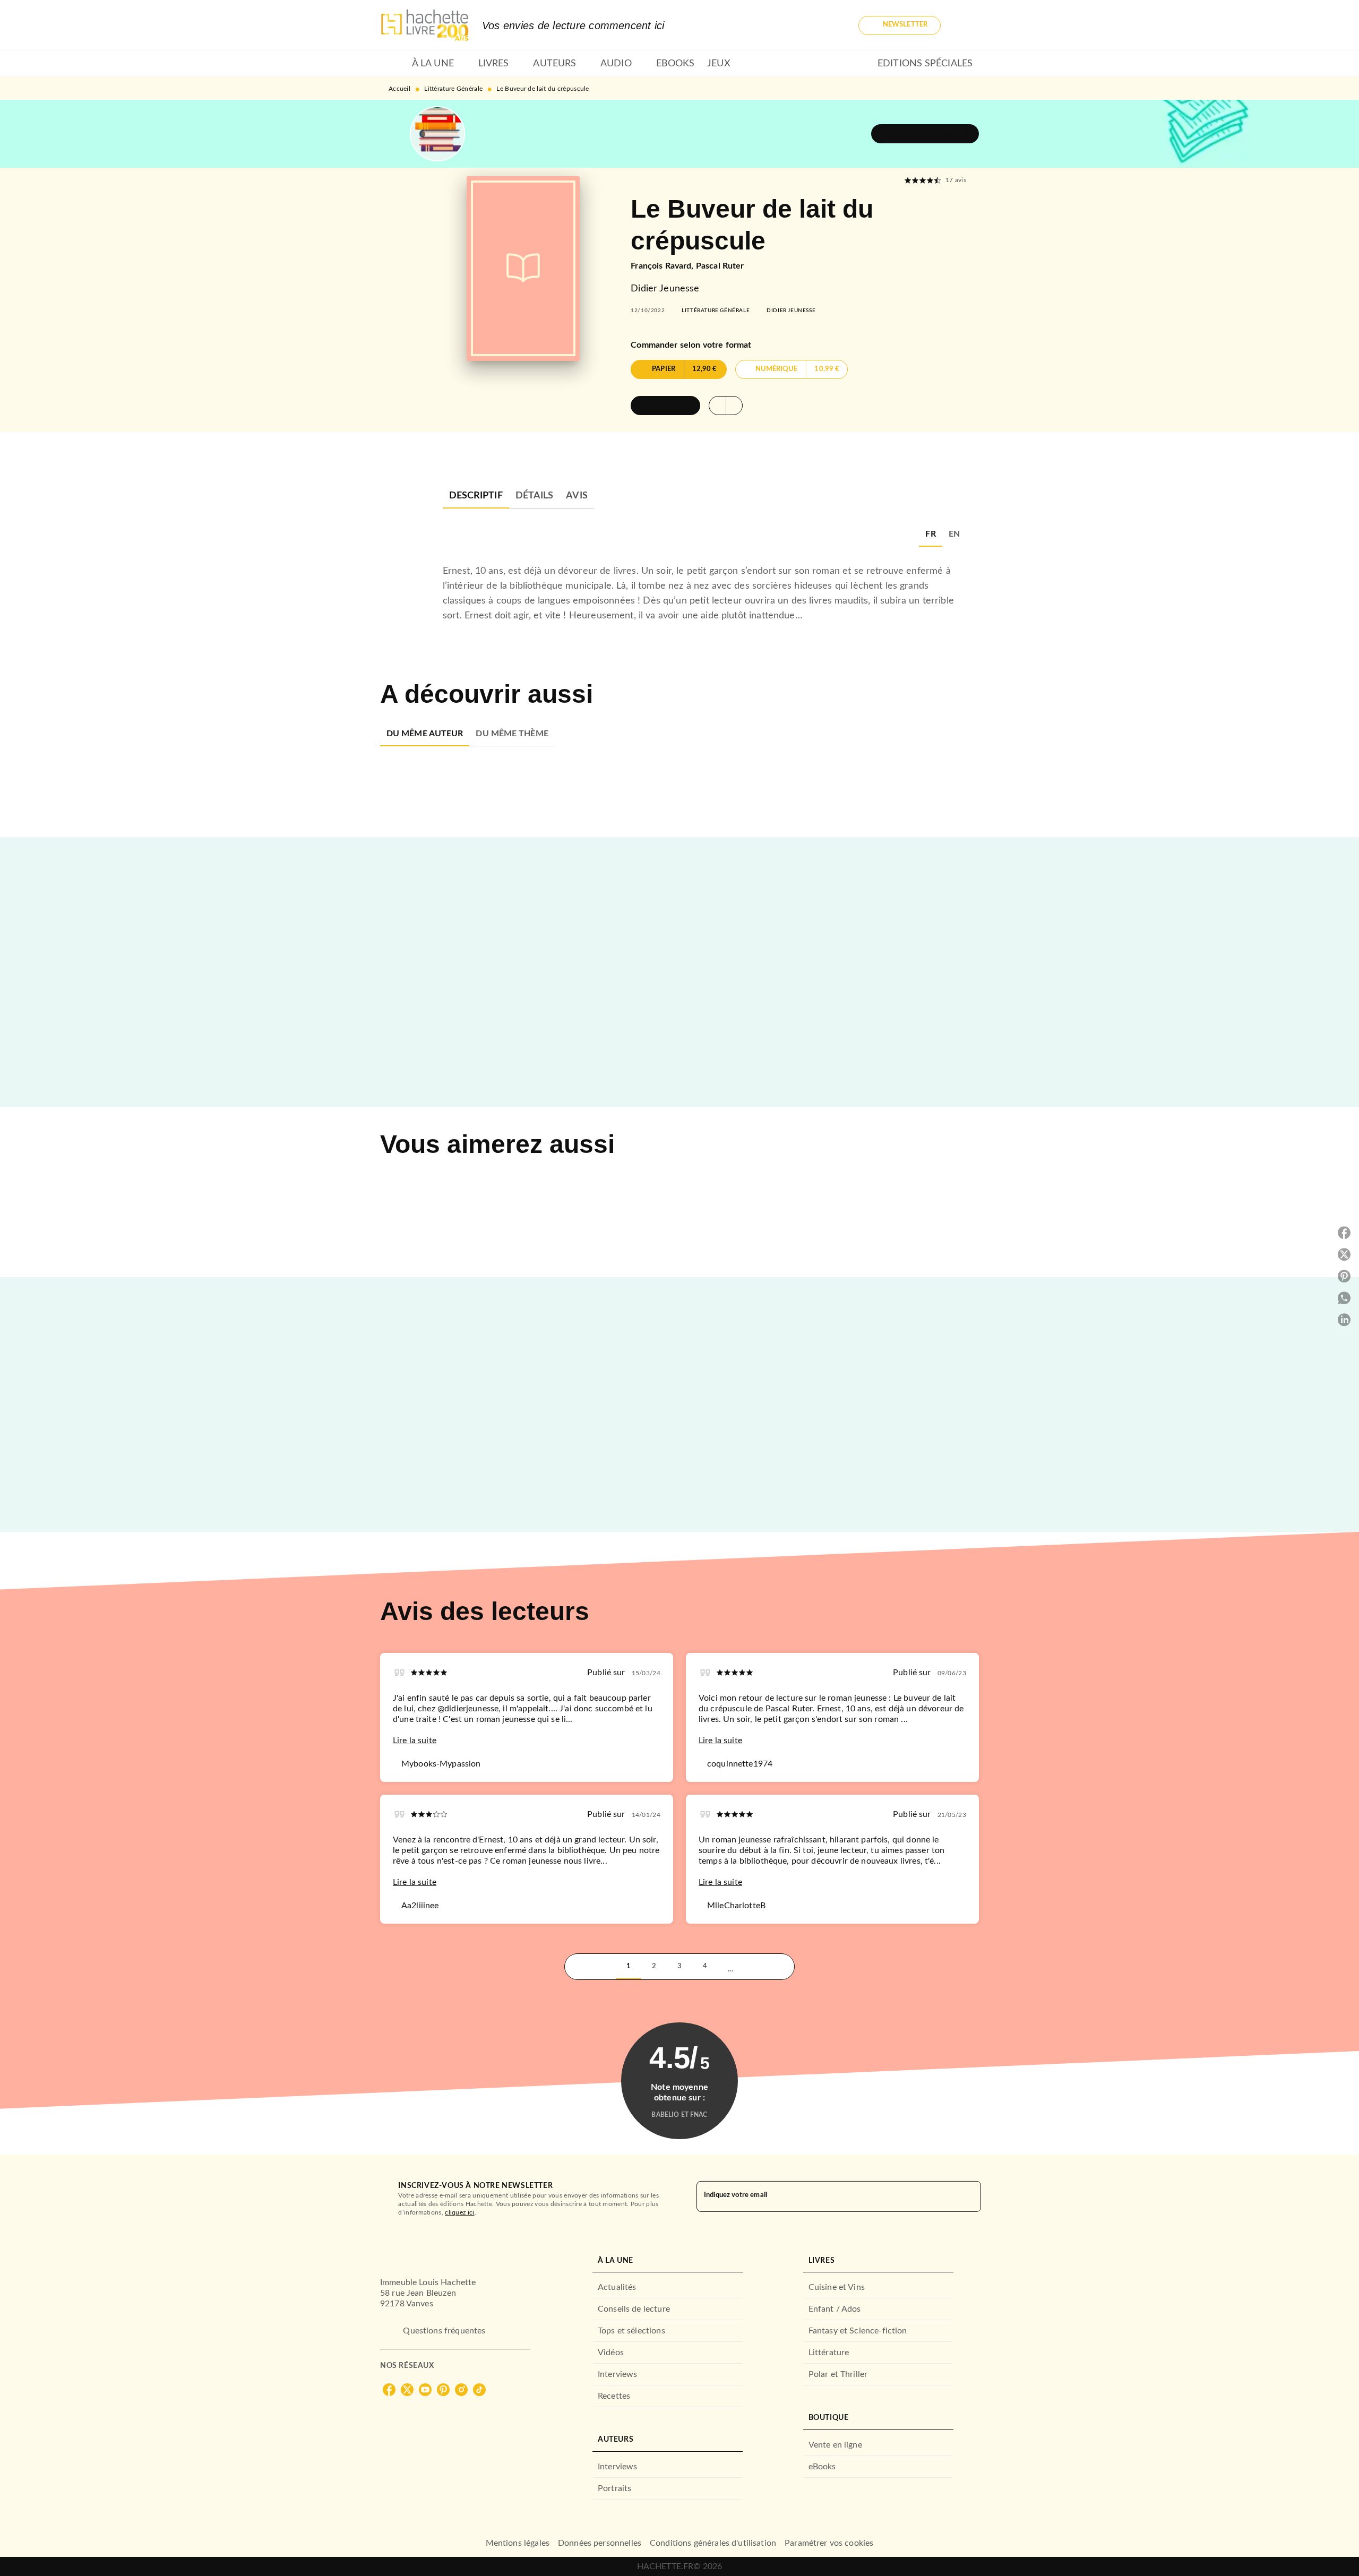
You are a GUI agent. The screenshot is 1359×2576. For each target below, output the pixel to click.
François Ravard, (663, 266)
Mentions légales (518, 2543)
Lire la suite (415, 1741)
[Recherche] (966, 25)
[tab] (393, 64)
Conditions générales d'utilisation (713, 2543)
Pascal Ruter (720, 266)
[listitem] (389, 2390)
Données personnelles (600, 2543)
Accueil (399, 89)
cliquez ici (459, 2212)
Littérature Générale (453, 89)
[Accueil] (425, 25)
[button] (900, 25)
